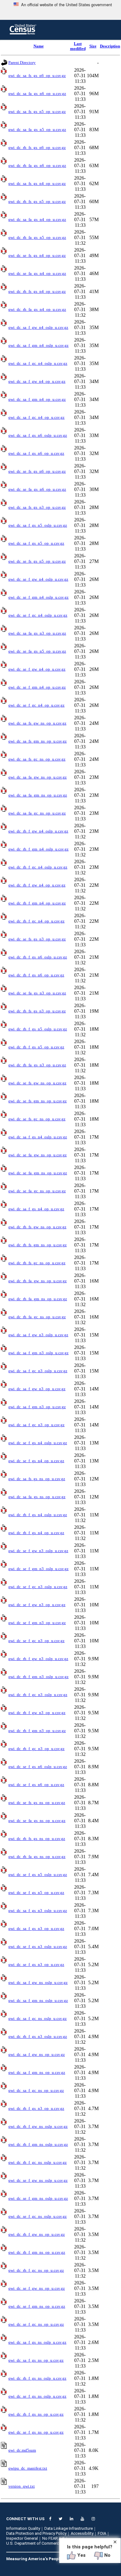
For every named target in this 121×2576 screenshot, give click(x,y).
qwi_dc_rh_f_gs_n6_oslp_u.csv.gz (38, 957)
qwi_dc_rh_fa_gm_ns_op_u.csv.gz (38, 1299)
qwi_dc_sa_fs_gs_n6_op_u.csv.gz (37, 76)
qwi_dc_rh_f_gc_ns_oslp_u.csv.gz (38, 2162)
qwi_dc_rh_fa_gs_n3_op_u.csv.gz (37, 1065)
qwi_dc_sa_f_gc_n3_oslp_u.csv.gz (38, 1371)
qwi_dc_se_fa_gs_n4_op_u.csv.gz (37, 273)
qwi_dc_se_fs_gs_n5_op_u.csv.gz (37, 561)
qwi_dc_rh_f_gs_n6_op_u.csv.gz (36, 975)
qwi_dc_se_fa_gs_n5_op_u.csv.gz (37, 651)
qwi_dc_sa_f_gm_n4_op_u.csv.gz (37, 399)
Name (39, 46)
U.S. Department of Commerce (34, 2543)
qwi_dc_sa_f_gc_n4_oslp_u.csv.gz (38, 363)
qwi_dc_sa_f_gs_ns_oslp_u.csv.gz (37, 2342)
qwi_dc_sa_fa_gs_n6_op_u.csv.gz (37, 94)
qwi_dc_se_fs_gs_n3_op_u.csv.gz (37, 939)
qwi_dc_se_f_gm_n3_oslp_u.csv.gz (38, 1569)
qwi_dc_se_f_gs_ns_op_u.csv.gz (36, 2432)
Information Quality (23, 2528)
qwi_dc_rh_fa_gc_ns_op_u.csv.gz (37, 1317)
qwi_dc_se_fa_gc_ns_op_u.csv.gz (37, 1191)
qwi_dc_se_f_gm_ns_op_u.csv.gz (37, 2306)
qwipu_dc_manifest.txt (28, 2468)
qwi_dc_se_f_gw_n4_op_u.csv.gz (37, 669)
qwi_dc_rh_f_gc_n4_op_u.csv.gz (36, 921)
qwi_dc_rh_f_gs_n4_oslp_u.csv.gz (38, 1515)
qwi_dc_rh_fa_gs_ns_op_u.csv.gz (37, 1857)
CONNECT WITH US (25, 2519)
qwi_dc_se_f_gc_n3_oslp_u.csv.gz (38, 1587)
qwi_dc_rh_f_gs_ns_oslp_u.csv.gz (37, 2378)
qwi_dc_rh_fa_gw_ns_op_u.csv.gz (38, 1281)
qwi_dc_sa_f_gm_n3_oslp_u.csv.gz (38, 1353)
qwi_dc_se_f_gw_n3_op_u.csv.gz (37, 1605)
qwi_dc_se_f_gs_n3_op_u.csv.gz (36, 1964)
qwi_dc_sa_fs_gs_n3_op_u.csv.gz (37, 507)
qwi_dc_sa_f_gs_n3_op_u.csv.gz (36, 1929)
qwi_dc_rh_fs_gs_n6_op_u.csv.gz (37, 147)
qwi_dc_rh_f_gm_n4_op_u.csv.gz (37, 903)
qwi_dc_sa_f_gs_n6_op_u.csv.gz (36, 453)
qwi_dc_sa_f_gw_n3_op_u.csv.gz (37, 1389)
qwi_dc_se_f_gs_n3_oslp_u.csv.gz (38, 1947)
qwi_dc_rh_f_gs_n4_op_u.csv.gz (36, 1533)
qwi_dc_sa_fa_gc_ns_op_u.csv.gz (37, 813)
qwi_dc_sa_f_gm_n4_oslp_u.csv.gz (38, 345)
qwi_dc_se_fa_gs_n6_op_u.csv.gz (37, 489)
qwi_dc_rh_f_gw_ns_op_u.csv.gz (37, 2234)
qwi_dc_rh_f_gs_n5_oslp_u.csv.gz (38, 1029)
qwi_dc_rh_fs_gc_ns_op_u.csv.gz (37, 1263)
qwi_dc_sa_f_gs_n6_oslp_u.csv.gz (38, 435)
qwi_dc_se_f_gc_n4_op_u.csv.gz (36, 705)
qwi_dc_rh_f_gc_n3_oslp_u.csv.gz (38, 1695)
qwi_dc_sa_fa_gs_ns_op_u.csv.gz (37, 1497)
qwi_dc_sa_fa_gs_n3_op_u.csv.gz (37, 633)
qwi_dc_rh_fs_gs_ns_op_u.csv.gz (37, 1839)
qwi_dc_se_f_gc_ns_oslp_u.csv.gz (38, 2216)
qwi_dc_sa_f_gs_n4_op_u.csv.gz (36, 1209)
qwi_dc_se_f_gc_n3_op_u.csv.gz (36, 1641)
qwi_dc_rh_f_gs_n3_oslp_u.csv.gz (38, 2036)
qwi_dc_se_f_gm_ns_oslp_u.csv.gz (38, 2198)
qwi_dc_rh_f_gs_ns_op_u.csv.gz (36, 2414)
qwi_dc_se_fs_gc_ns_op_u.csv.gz (37, 1119)
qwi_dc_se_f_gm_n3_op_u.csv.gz (37, 1623)
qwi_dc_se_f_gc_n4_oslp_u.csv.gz (38, 615)
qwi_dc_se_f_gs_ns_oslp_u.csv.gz (37, 2396)
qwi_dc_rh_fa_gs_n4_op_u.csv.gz (37, 309)
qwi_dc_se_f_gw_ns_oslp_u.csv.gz (38, 2180)
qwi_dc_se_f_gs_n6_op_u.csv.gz (36, 1785)
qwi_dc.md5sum (22, 2450)
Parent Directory (22, 63)
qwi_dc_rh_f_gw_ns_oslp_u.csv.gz (38, 2126)
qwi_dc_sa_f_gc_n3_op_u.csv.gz (36, 1425)
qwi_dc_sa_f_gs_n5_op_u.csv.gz (36, 543)
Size (93, 46)
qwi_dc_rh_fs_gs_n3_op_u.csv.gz (37, 1011)
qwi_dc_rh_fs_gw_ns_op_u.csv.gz (37, 1227)
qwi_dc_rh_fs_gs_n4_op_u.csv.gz (37, 291)
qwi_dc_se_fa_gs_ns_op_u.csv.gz (37, 1821)
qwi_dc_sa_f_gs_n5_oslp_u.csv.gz (38, 525)
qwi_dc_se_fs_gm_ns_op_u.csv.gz (38, 1101)
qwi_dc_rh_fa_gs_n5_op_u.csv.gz (37, 237)
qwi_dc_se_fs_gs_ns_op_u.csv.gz (37, 1803)
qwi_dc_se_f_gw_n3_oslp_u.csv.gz (38, 1551)
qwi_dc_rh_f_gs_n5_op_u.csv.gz (36, 1047)
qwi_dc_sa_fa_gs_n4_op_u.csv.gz (37, 219)
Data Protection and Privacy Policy (36, 2533)
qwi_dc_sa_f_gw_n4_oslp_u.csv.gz (38, 327)
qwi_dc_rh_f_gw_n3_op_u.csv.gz (37, 1713)
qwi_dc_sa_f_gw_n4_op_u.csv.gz (37, 381)
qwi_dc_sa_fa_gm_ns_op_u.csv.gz (38, 795)
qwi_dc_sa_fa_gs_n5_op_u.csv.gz (37, 129)
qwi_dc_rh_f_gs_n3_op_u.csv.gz (36, 2108)
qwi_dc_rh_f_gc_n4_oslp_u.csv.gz (38, 867)
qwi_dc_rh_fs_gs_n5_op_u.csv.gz (37, 201)
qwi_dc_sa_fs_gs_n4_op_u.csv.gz (37, 183)
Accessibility (82, 2533)
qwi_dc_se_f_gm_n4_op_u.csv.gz (37, 687)
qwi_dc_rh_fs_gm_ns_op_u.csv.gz (38, 1245)
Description (110, 46)
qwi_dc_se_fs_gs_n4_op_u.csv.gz (37, 255)
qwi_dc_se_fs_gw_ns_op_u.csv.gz (37, 1083)
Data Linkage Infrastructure (69, 2528)
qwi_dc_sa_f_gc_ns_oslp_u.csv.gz (38, 2018)
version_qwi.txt (22, 2486)
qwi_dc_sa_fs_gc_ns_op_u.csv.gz (37, 759)
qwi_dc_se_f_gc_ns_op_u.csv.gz (36, 2324)
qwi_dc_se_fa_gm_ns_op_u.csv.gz (38, 1173)
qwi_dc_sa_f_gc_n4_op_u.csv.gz (36, 417)
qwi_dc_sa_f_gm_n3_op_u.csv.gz (37, 1407)
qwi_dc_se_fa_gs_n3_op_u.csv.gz (37, 993)
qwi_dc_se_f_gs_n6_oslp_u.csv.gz (38, 1767)
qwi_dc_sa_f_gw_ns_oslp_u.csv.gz (38, 1982)
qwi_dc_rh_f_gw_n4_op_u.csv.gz (37, 885)
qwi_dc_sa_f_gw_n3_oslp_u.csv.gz (38, 1335)
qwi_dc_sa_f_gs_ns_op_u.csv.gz (36, 2360)
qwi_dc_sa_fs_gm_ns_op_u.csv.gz (38, 741)
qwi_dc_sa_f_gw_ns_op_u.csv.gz (37, 2054)
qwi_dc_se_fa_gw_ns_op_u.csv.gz (38, 1155)
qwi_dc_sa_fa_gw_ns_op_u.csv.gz (38, 777)
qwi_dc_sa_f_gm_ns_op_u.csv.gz (37, 2072)
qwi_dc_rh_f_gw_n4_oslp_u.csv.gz (38, 831)
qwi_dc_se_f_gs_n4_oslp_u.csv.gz (38, 1443)
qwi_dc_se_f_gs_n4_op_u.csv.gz (36, 1461)
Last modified (78, 46)
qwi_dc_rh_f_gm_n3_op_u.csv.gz (37, 1731)
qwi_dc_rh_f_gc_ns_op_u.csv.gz (36, 2270)
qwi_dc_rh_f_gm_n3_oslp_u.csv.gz (38, 1677)
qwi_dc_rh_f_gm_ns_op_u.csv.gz (37, 2252)
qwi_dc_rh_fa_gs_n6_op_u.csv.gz (37, 165)
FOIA (102, 2533)
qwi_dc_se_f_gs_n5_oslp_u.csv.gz (38, 1875)
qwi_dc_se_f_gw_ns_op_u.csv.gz (37, 2288)
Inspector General (22, 2538)
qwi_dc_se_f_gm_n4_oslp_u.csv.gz (38, 597)
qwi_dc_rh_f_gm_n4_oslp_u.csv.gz (38, 849)
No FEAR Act (53, 2538)
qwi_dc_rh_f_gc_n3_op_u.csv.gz (36, 1749)
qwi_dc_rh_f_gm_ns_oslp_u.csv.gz (38, 2144)
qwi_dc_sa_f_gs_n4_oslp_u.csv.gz (38, 1137)
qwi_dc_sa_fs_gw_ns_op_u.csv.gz (37, 723)
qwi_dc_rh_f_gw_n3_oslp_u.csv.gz (38, 1659)
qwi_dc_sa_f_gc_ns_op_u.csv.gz (36, 2090)
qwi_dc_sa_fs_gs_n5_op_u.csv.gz (37, 112)
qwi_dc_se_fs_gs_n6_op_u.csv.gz (37, 471)
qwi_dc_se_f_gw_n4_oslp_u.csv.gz (38, 579)
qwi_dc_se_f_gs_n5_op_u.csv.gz (36, 1893)
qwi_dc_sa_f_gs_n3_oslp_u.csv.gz (38, 1911)
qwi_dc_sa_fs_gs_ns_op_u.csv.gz (37, 1479)
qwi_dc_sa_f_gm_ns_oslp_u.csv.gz (38, 2000)
